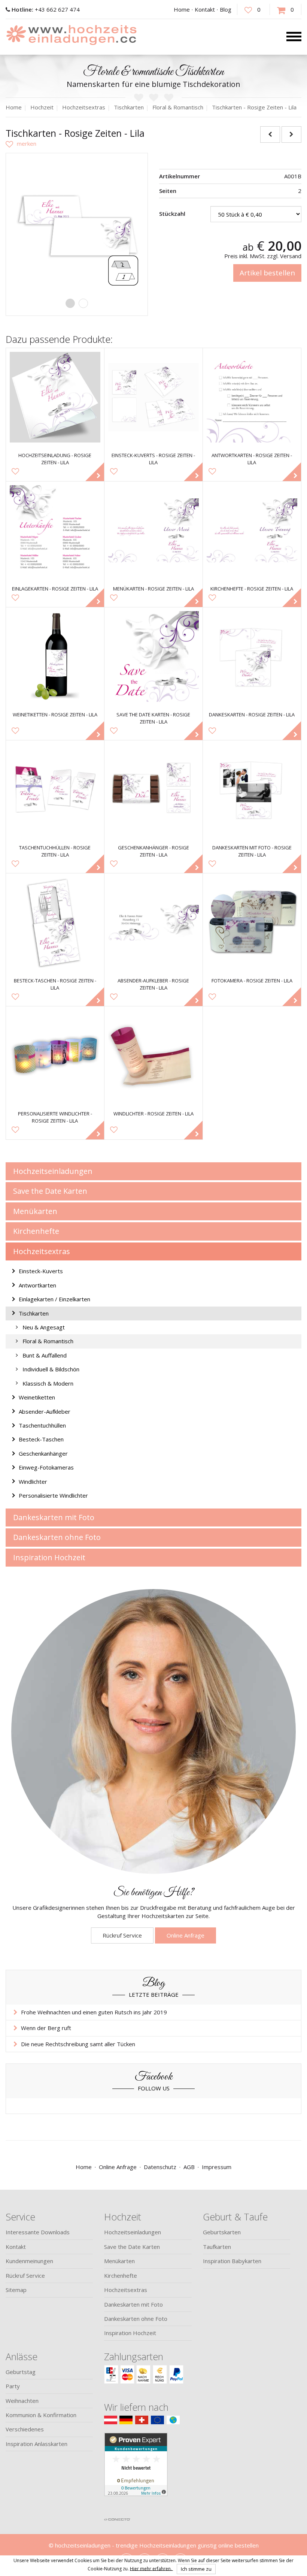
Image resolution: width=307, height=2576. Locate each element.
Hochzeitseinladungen (53, 1171)
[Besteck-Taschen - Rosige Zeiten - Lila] (55, 922)
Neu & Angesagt (44, 1327)
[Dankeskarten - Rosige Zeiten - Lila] (252, 656)
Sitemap (16, 2290)
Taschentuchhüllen (42, 1425)
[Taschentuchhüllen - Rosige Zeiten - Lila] (55, 789)
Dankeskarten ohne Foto (57, 1537)
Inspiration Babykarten (232, 2261)
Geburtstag (21, 2372)
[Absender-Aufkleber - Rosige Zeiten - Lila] (153, 922)
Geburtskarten (222, 2232)
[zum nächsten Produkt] (291, 134)
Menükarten (35, 1211)
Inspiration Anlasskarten (37, 2444)
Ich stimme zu (196, 2569)
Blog (226, 9)
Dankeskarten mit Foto (54, 1517)
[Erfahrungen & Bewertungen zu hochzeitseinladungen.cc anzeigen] (136, 2473)
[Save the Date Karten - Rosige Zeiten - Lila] (153, 656)
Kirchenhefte (36, 1231)
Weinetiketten (37, 1397)
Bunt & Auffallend (45, 1355)
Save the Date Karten (50, 1191)
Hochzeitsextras (42, 1251)
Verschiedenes (25, 2429)
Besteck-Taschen (41, 1439)
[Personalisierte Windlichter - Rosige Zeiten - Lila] (55, 1056)
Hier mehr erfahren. (151, 2568)
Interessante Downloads (38, 2232)
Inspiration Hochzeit (49, 1557)
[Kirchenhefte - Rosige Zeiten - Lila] (252, 531)
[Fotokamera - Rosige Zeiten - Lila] (252, 922)
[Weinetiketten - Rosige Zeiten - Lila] (55, 656)
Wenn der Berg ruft (46, 2028)
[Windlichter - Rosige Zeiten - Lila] (153, 1056)
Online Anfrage (186, 1935)
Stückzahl (172, 214)
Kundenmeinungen (29, 2261)
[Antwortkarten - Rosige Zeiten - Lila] (252, 397)
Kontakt (205, 9)
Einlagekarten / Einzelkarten (54, 1299)
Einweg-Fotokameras (46, 1467)
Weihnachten (22, 2401)
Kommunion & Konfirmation (41, 2415)
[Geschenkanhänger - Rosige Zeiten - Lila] (153, 789)
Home (182, 9)
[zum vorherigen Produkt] (270, 134)
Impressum (217, 2167)
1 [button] (70, 303)
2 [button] (83, 303)
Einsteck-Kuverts (41, 1271)
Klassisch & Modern (48, 1383)
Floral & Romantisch (48, 1341)
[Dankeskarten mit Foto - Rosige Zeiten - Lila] (252, 789)
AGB (189, 2167)
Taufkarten (217, 2247)
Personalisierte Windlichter (53, 1495)
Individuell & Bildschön (51, 1369)
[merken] (21, 144)
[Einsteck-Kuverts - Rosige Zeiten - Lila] (153, 397)
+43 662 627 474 (46, 9)
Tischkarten (34, 1313)
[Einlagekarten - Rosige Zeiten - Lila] (55, 531)
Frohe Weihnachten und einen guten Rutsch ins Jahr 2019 (94, 2012)
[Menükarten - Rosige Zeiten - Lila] (153, 531)
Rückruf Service (122, 1935)
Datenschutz (160, 2167)
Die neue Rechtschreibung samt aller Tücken (78, 2044)
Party (13, 2386)
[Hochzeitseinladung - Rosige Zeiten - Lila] (55, 397)
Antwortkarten (37, 1285)
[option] (77, 224)
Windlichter (33, 1482)
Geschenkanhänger (43, 1453)
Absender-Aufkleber (45, 1411)
